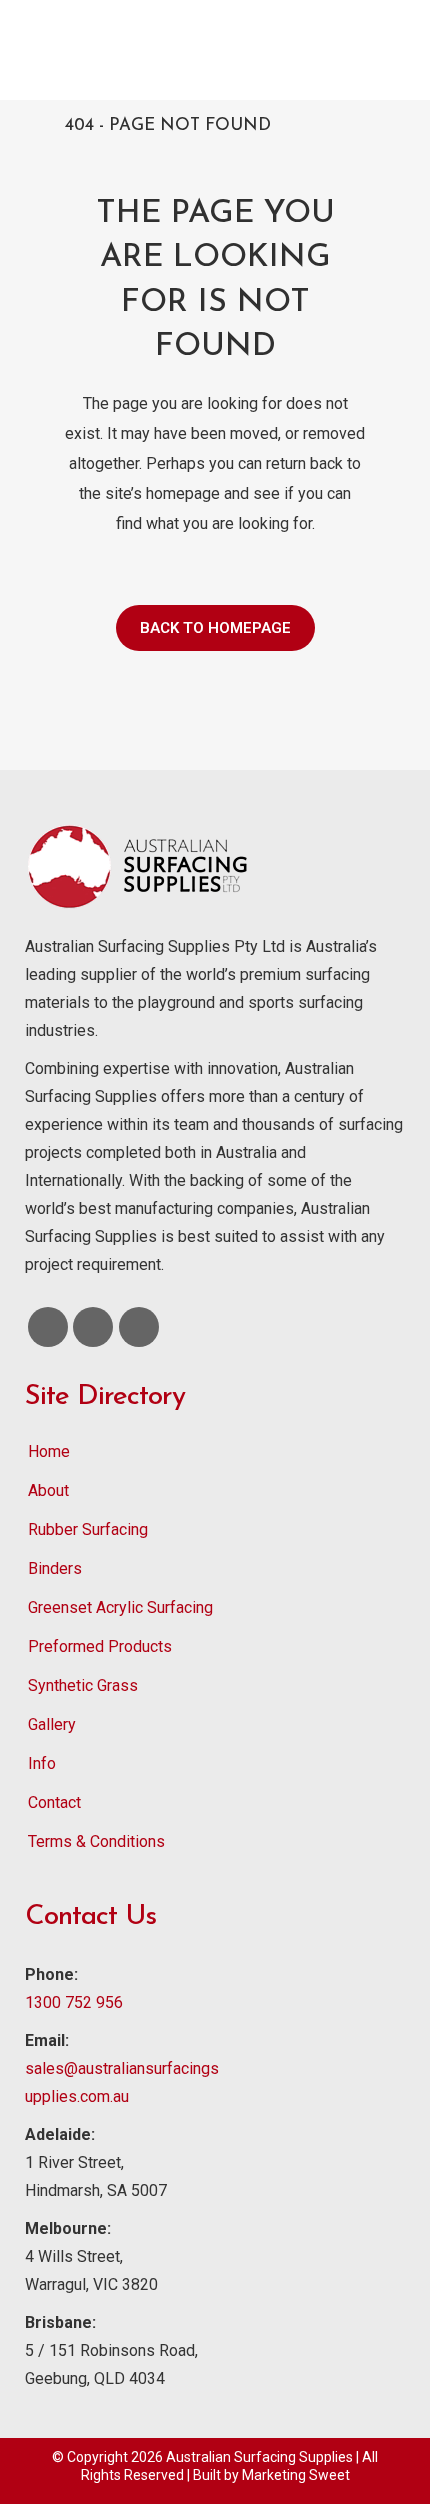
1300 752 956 (74, 2002)
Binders (55, 1568)
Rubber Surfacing (88, 1529)
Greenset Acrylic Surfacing (120, 1607)
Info (42, 1763)
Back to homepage (215, 628)
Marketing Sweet (296, 2475)
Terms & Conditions (96, 1841)
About (48, 1490)
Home (49, 1451)
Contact (54, 1802)
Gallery (52, 1724)
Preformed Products (100, 1646)
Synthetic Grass (83, 1685)
